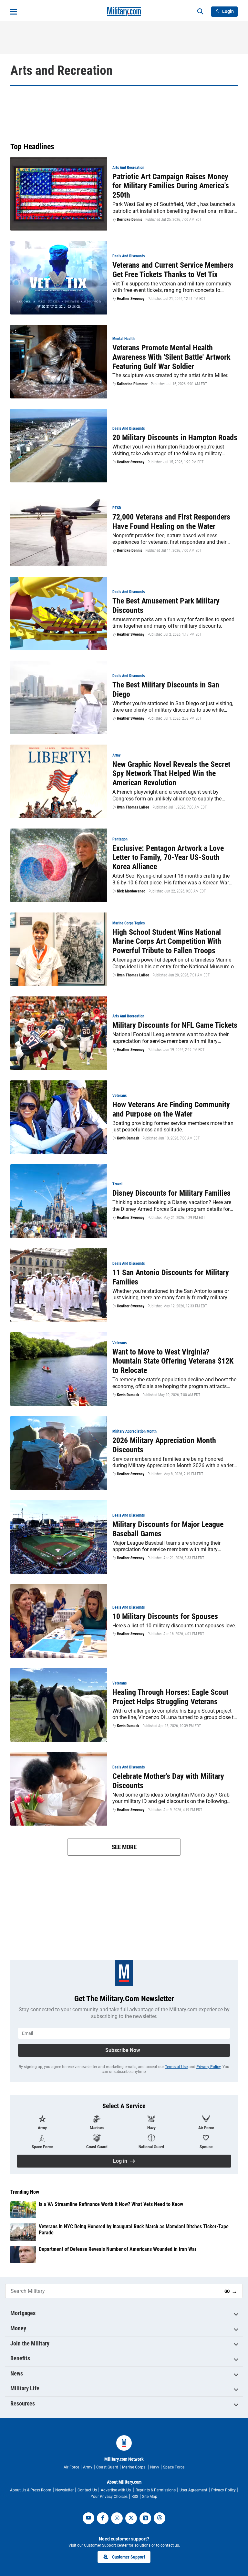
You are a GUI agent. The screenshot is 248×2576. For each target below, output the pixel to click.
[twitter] (131, 2518)
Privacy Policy (208, 2067)
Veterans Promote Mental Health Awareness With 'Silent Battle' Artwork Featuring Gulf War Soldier (171, 357)
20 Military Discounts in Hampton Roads (175, 438)
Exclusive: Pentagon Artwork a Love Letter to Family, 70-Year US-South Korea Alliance (168, 858)
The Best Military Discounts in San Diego (166, 690)
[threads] (160, 2518)
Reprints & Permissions (156, 2490)
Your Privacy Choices (109, 2497)
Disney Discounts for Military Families (171, 1193)
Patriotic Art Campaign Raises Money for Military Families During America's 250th (171, 186)
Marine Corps (134, 2467)
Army (88, 2467)
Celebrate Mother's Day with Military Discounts (168, 1781)
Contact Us (87, 2490)
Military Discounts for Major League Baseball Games (168, 1529)
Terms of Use (176, 2067)
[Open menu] (14, 12)
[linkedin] (145, 2518)
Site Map (150, 2497)
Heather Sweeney (131, 299)
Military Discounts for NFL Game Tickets (175, 1025)
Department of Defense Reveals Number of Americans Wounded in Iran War (118, 2249)
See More (124, 1847)
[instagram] (117, 2518)
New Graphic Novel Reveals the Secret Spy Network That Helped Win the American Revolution (171, 774)
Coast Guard (107, 2467)
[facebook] (103, 2518)
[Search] (200, 12)
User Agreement (193, 2490)
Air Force (71, 2467)
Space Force (174, 2467)
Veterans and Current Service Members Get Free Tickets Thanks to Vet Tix (173, 270)
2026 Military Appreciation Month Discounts (164, 1445)
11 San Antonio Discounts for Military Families (171, 1277)
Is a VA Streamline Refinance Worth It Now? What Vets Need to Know (111, 2204)
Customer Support (129, 2557)
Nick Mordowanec (131, 891)
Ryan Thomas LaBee (133, 807)
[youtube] (88, 2518)
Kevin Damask (128, 1138)
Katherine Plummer (132, 384)
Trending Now (25, 2192)
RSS (135, 2497)
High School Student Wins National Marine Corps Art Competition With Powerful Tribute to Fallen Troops (167, 942)
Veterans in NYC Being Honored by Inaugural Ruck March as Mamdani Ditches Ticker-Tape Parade (134, 2230)
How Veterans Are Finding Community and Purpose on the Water (171, 1109)
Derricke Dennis (129, 220)
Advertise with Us (116, 2490)
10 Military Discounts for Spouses (165, 1616)
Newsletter (64, 2490)
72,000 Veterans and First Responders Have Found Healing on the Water (171, 522)
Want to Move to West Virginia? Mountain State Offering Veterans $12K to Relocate (173, 1361)
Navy (155, 2467)
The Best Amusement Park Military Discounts (166, 606)
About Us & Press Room (31, 2490)
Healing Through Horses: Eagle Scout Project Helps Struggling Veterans (170, 1697)
